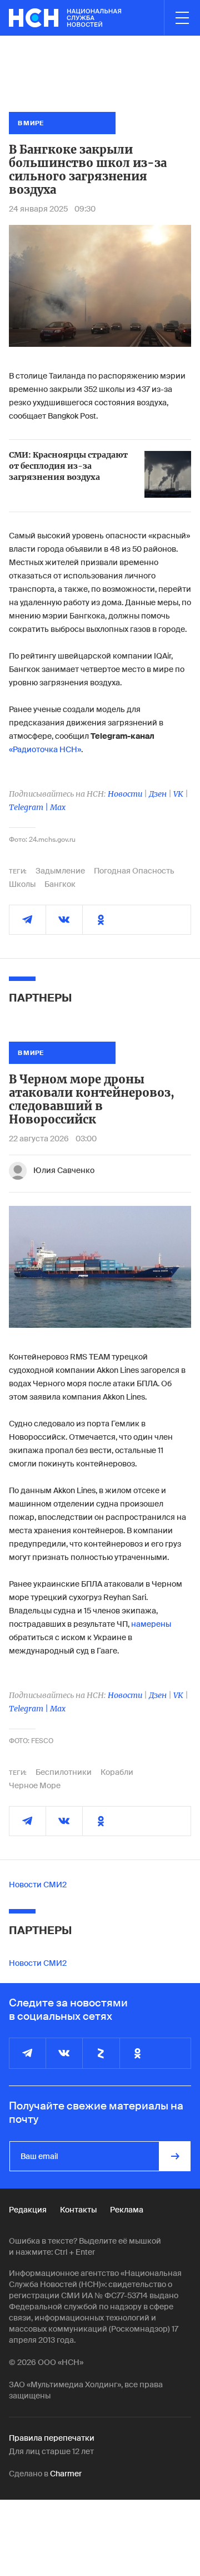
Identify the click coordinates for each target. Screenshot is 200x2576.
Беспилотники (64, 1772)
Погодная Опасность (134, 871)
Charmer (66, 2474)
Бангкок (60, 884)
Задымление (60, 871)
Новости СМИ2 (38, 1885)
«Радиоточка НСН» (45, 749)
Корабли (117, 1772)
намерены (151, 1624)
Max (58, 807)
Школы (22, 884)
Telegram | (29, 807)
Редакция (28, 2210)
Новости (125, 794)
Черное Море (35, 1785)
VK (178, 794)
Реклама (127, 2210)
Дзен (158, 794)
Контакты (78, 2210)
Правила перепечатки (52, 2438)
